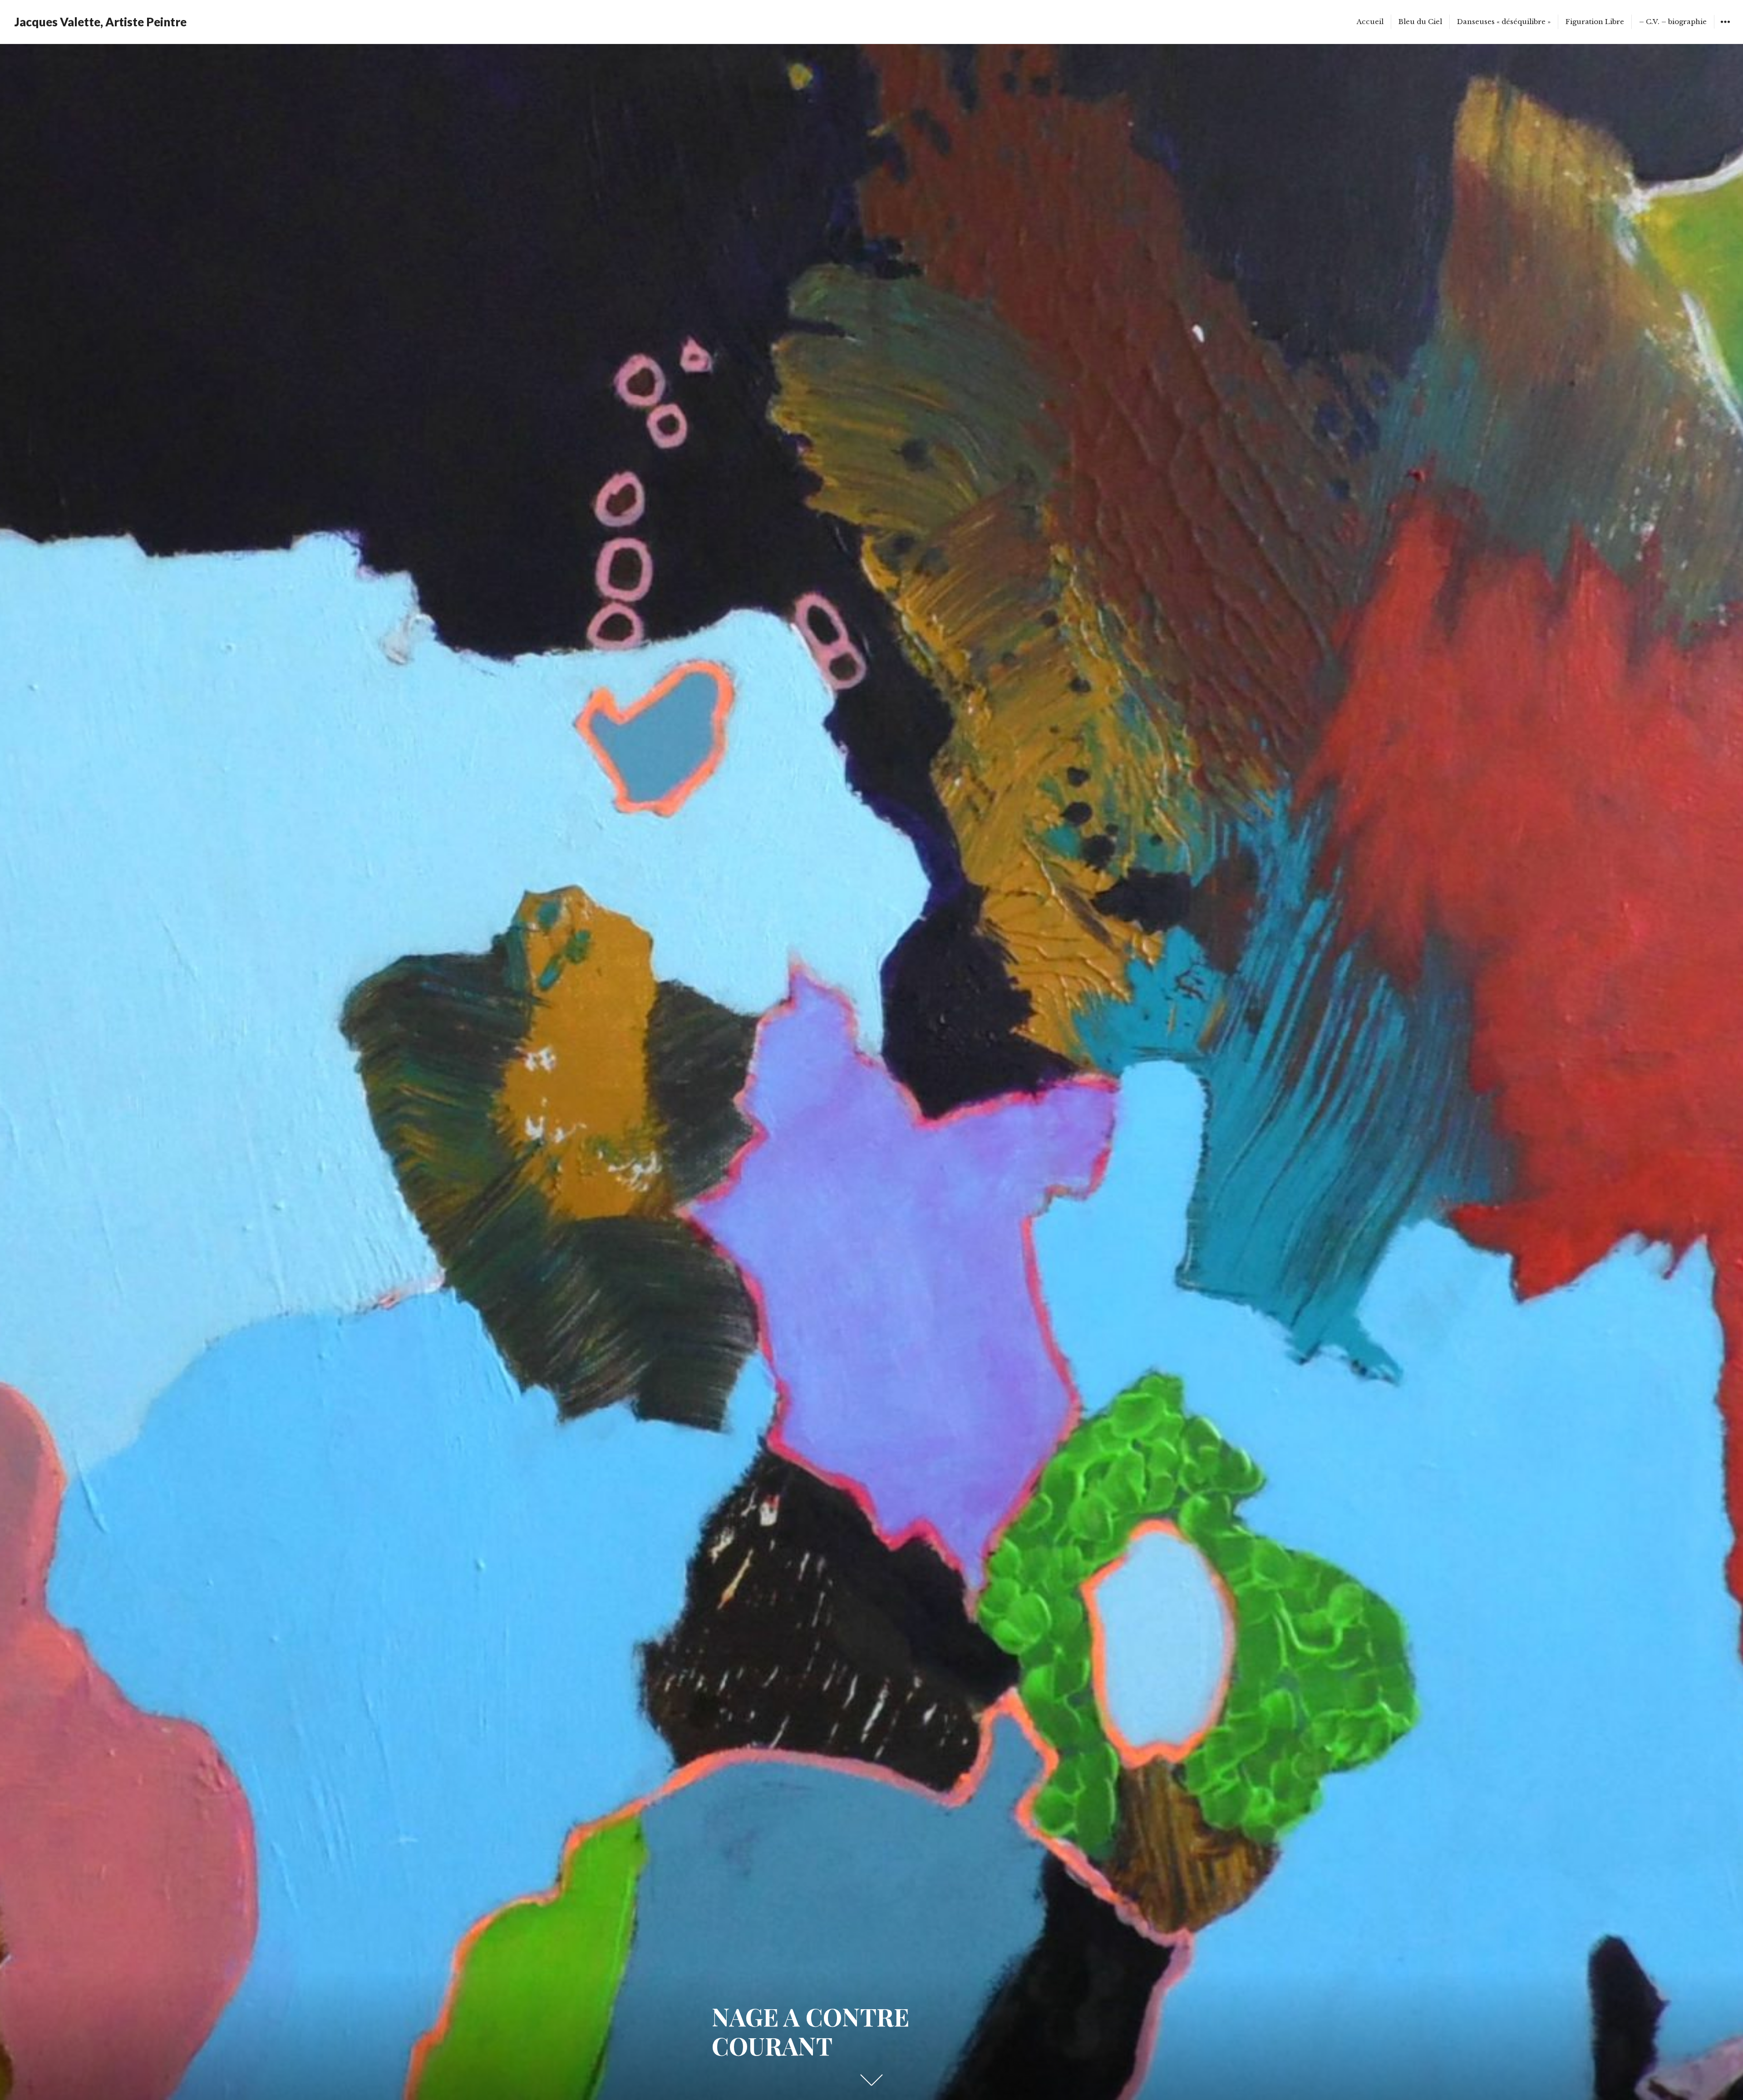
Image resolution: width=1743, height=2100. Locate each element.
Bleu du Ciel (1420, 22)
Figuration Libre (1595, 22)
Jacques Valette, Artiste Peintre (101, 22)
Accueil (1370, 22)
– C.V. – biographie (1673, 22)
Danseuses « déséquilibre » (1504, 22)
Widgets (1725, 28)
